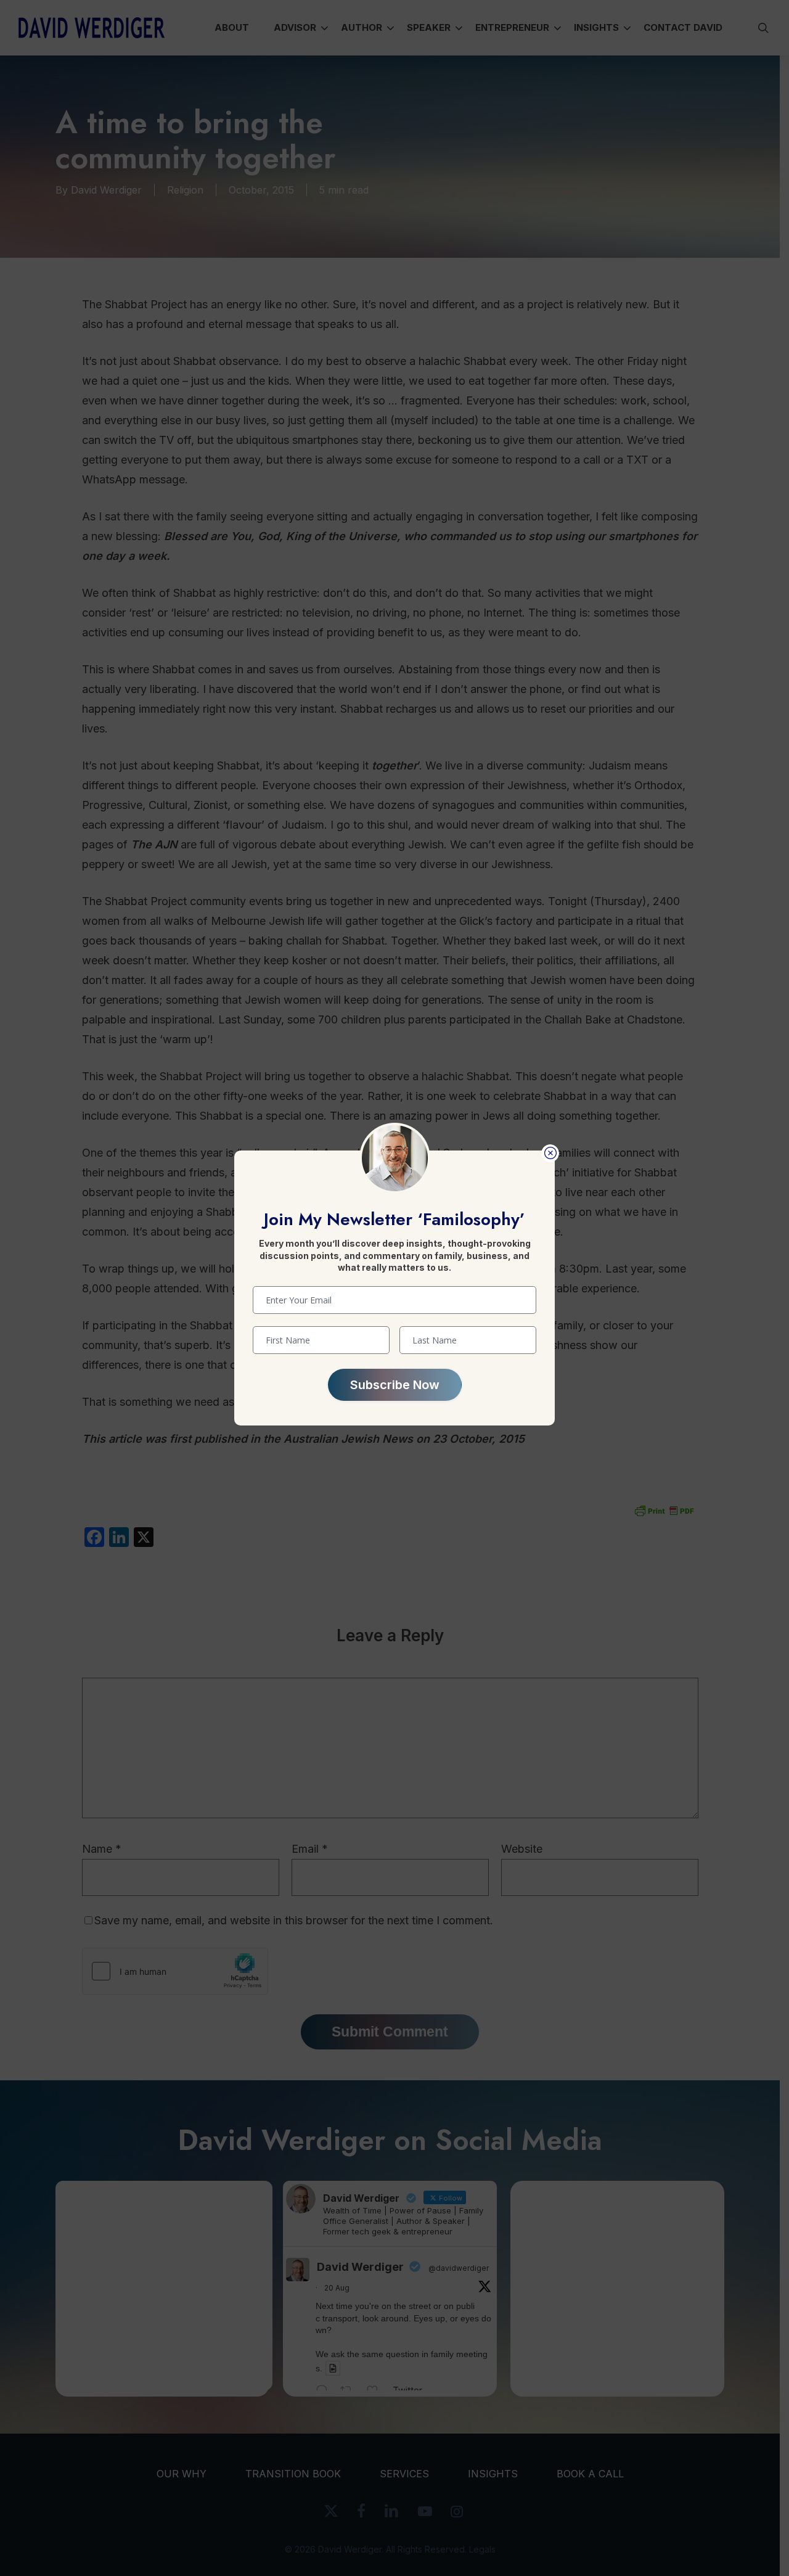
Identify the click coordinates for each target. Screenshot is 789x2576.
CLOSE (550, 1153)
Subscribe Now (395, 1385)
